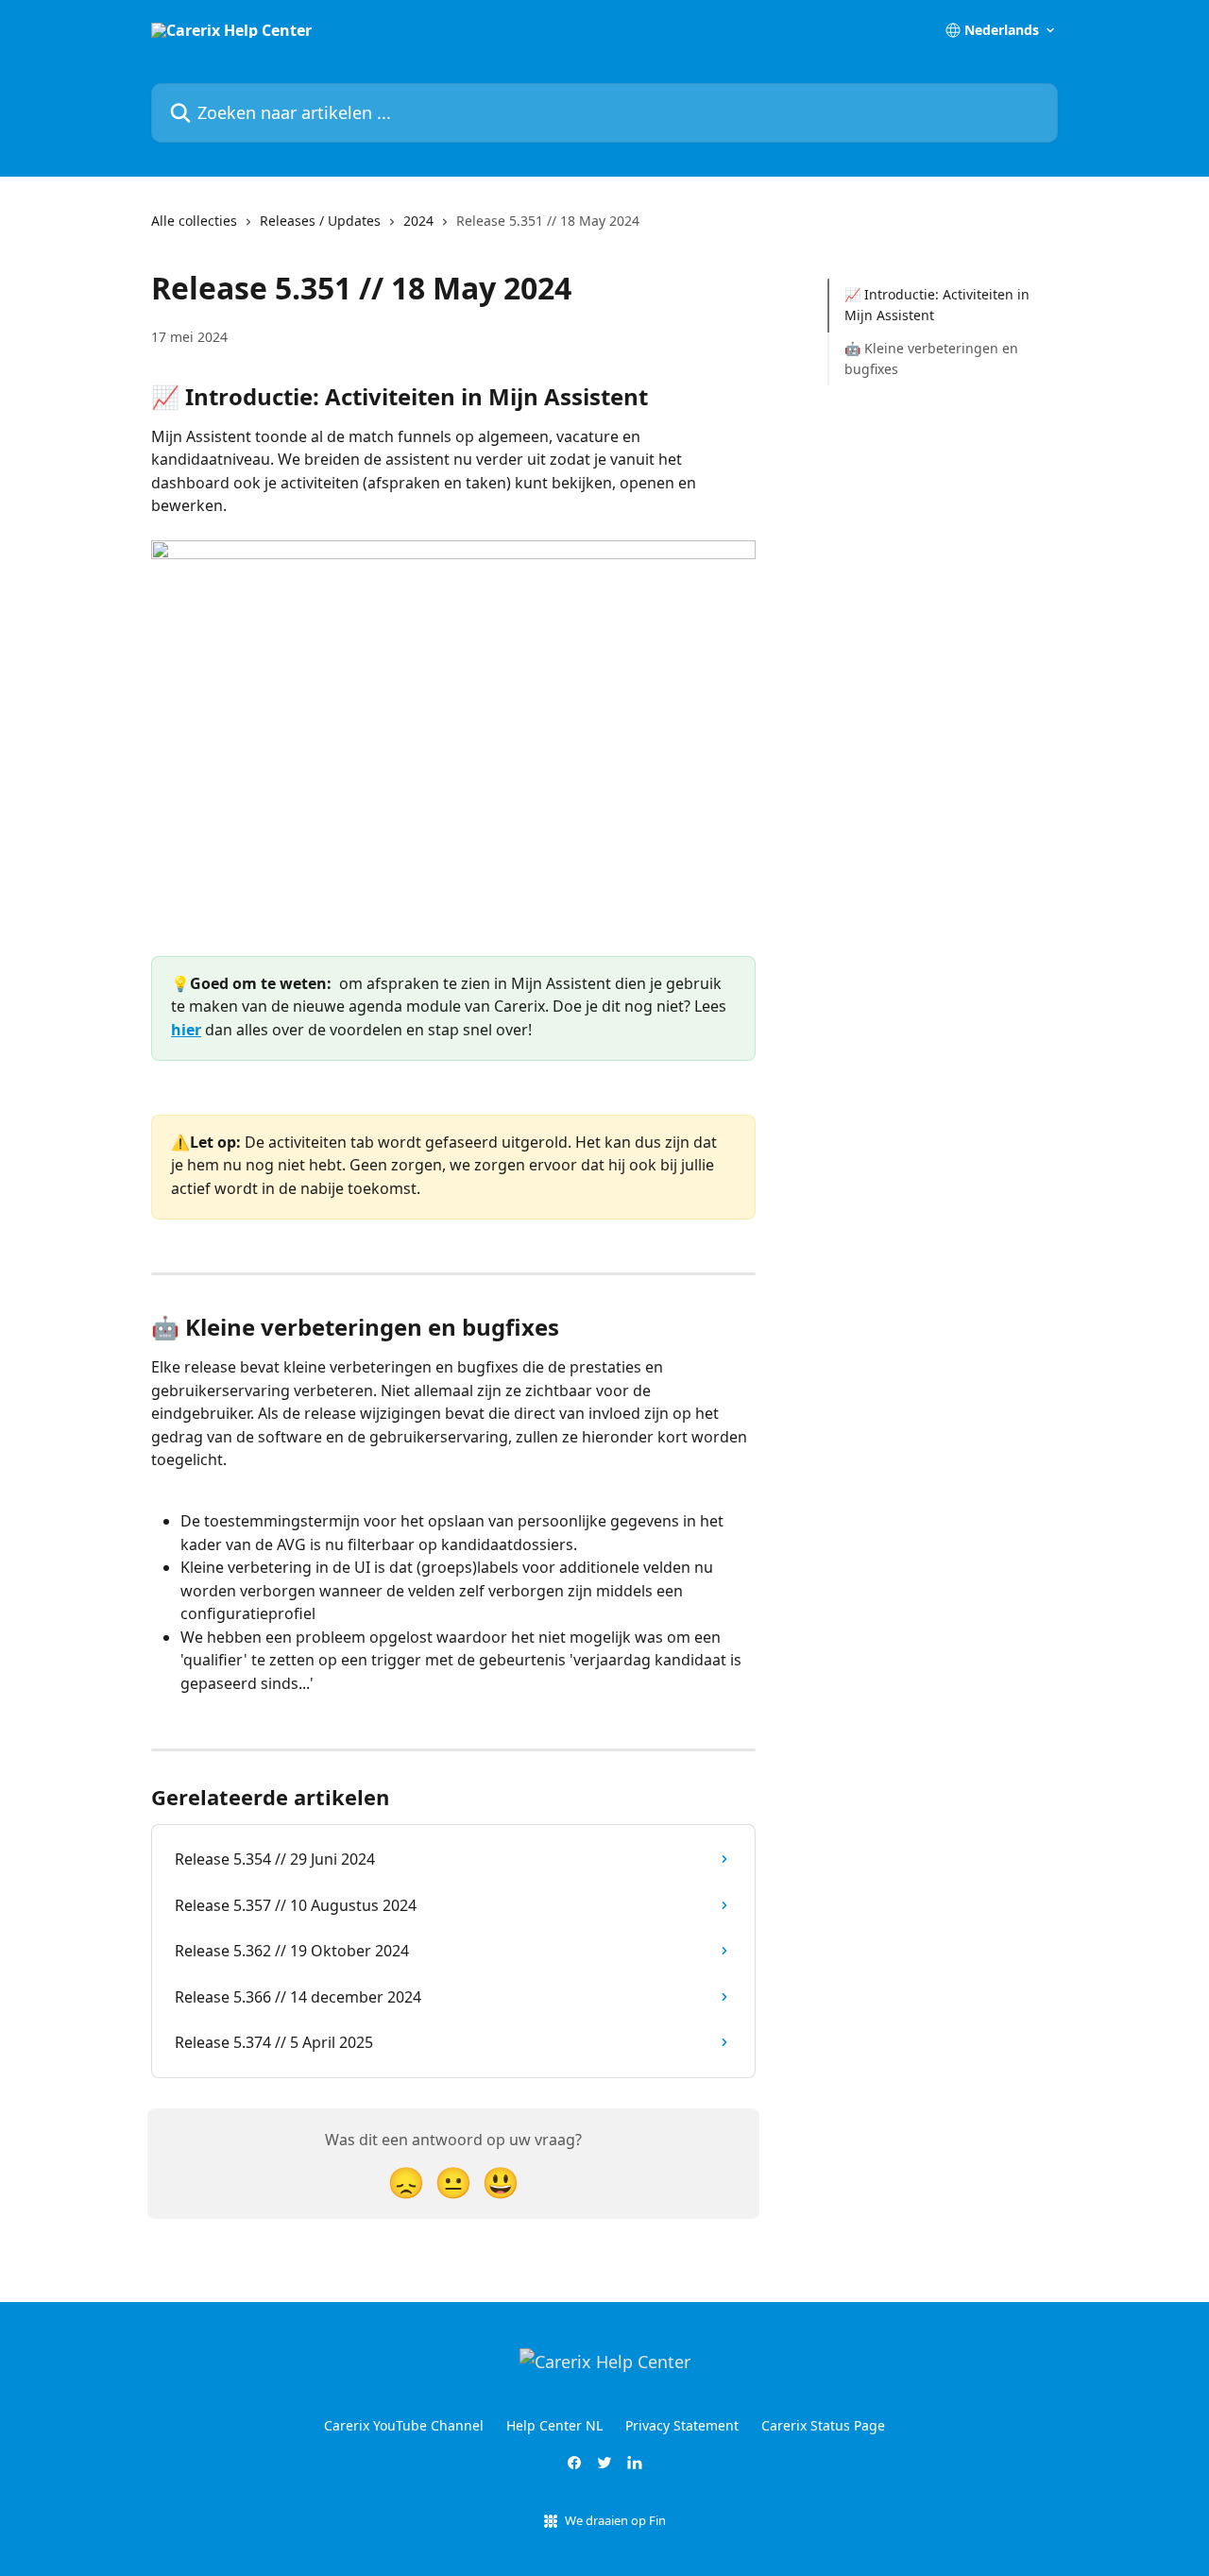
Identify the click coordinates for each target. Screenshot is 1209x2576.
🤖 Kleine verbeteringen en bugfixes (931, 358)
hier (186, 1030)
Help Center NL (554, 2425)
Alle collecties (194, 221)
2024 (418, 221)
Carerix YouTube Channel (404, 2425)
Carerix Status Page (823, 2425)
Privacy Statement (682, 2425)
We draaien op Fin (615, 2520)
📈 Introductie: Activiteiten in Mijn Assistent (937, 305)
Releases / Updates (320, 221)
